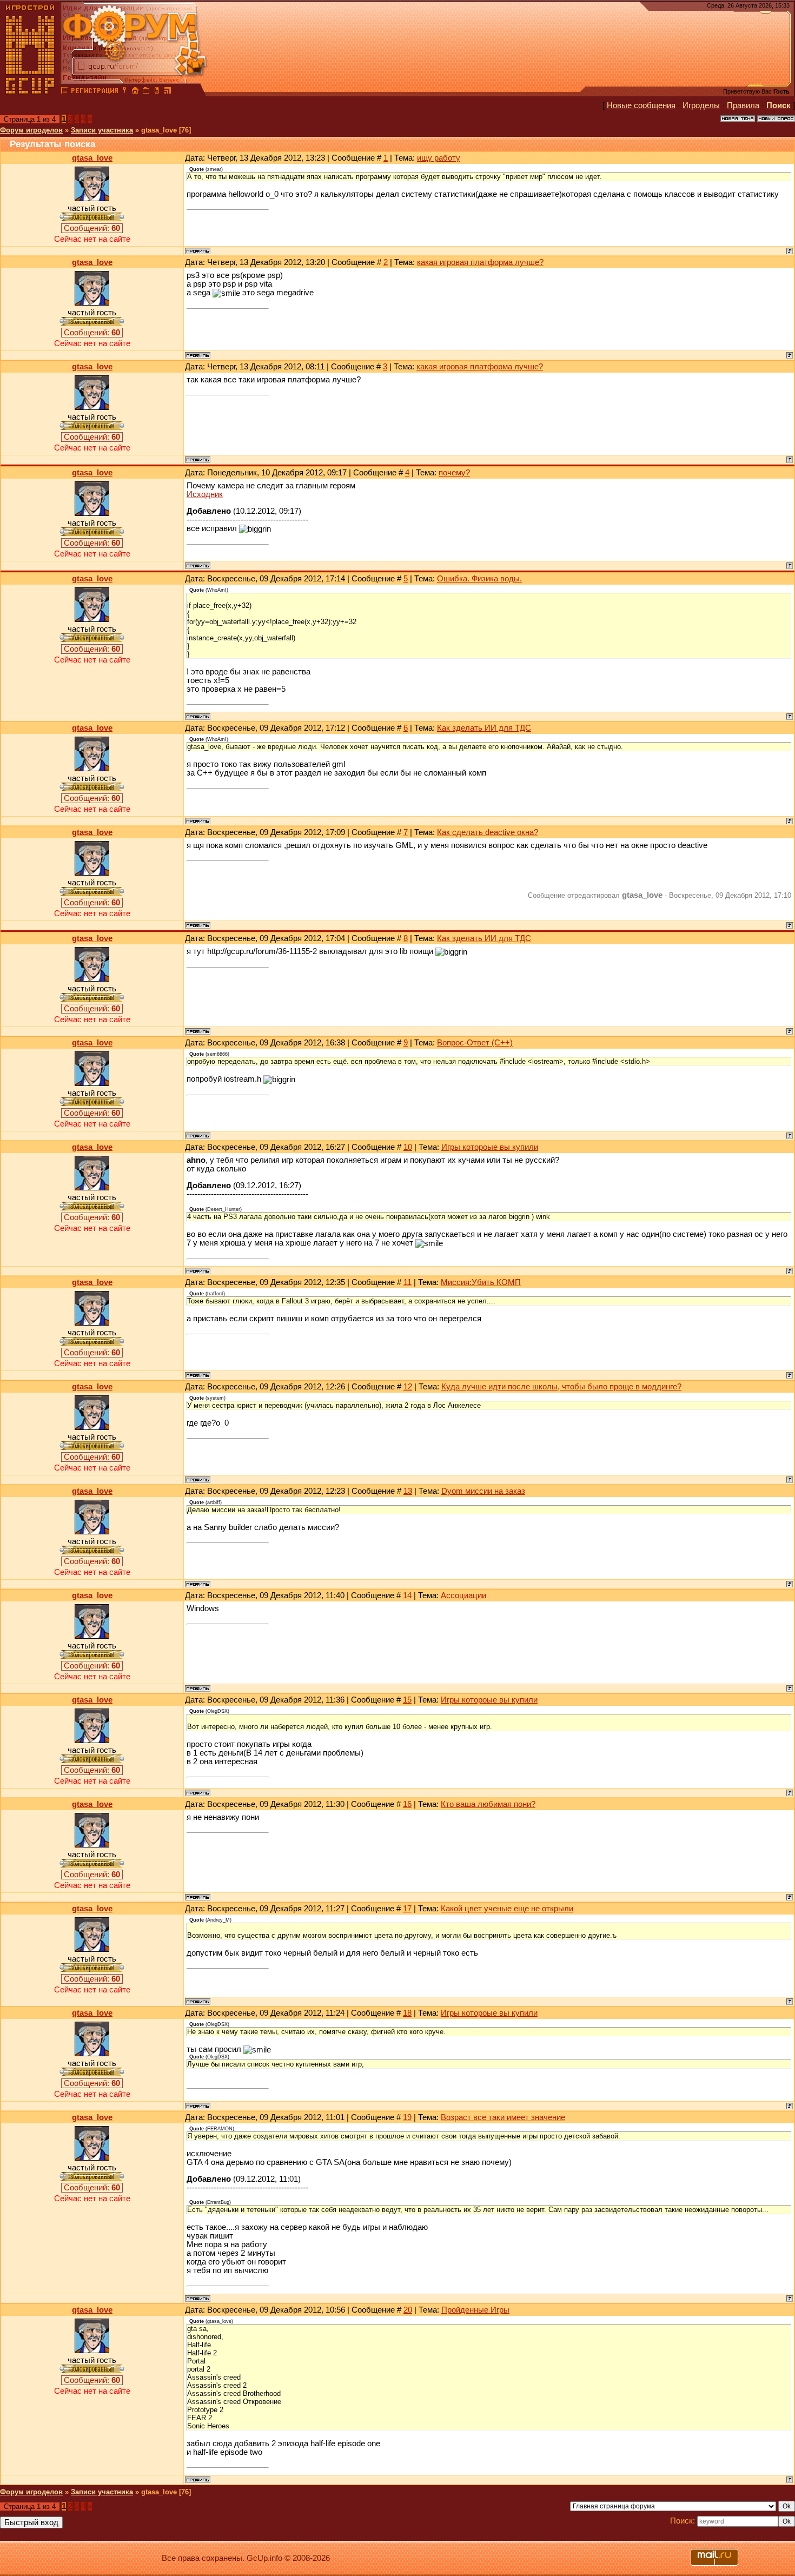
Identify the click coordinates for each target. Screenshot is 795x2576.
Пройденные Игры (475, 2310)
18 (407, 2013)
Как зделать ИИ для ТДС (484, 728)
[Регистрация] (94, 92)
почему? (454, 473)
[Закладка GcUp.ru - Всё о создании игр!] (146, 92)
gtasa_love (92, 158)
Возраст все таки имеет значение (503, 2117)
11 (408, 1282)
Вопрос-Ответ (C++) (475, 1043)
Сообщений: (92, 228)
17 (407, 1909)
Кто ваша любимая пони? (488, 1804)
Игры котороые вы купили (490, 1147)
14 (407, 1595)
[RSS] (168, 92)
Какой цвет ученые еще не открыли (507, 1909)
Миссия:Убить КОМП (481, 1282)
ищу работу (439, 158)
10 (408, 1147)
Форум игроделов (31, 130)
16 (407, 1804)
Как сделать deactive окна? (488, 832)
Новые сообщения (641, 105)
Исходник (205, 494)
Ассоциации (463, 1595)
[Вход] (124, 92)
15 (407, 1700)
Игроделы (701, 105)
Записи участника (102, 130)
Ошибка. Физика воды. (479, 579)
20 (408, 2310)
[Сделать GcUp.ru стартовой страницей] (135, 92)
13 (408, 1491)
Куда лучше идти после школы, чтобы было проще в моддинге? (561, 1387)
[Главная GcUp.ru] (30, 92)
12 (408, 1387)
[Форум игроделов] (64, 92)
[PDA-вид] (157, 92)
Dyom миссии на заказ (483, 1491)
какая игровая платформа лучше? (480, 262)
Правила (743, 105)
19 (407, 2117)
